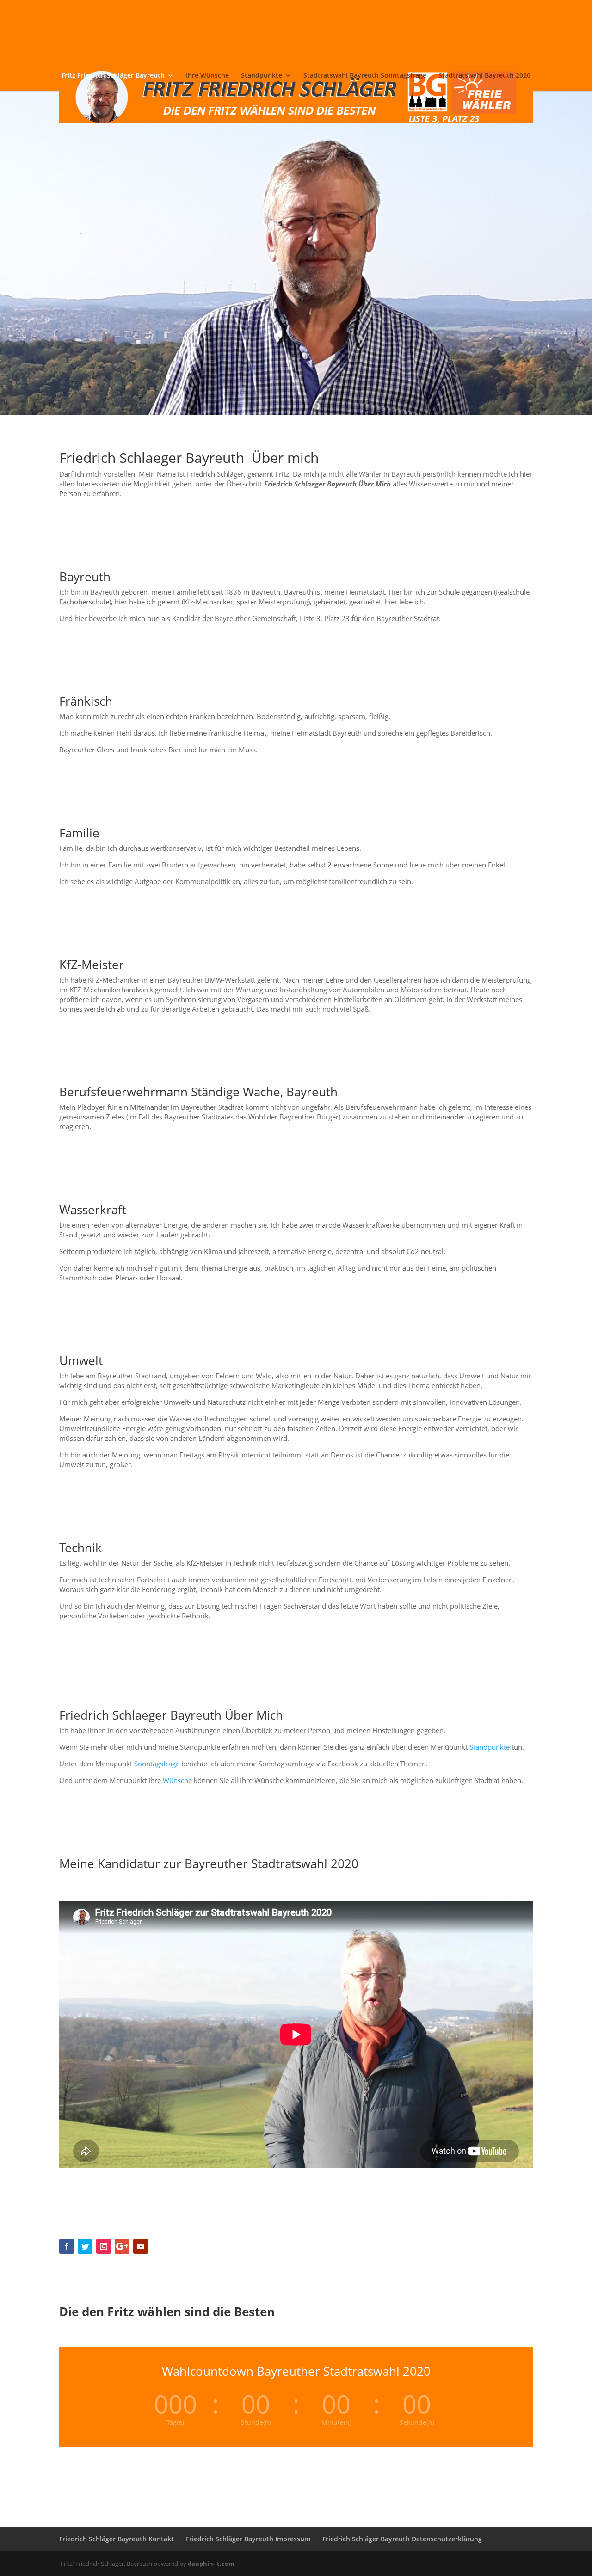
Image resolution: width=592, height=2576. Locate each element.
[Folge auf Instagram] (104, 2246)
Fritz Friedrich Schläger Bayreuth (113, 76)
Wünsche (177, 1780)
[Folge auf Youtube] (141, 2246)
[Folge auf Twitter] (85, 2246)
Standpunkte (262, 76)
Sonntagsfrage (157, 1764)
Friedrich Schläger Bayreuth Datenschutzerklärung (402, 2539)
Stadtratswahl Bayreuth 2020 (484, 76)
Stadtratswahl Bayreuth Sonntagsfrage (365, 76)
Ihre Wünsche (207, 76)
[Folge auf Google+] (122, 2246)
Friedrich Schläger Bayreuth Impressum (248, 2539)
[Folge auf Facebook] (67, 2246)
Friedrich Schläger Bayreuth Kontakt (117, 2539)
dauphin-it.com (211, 2564)
